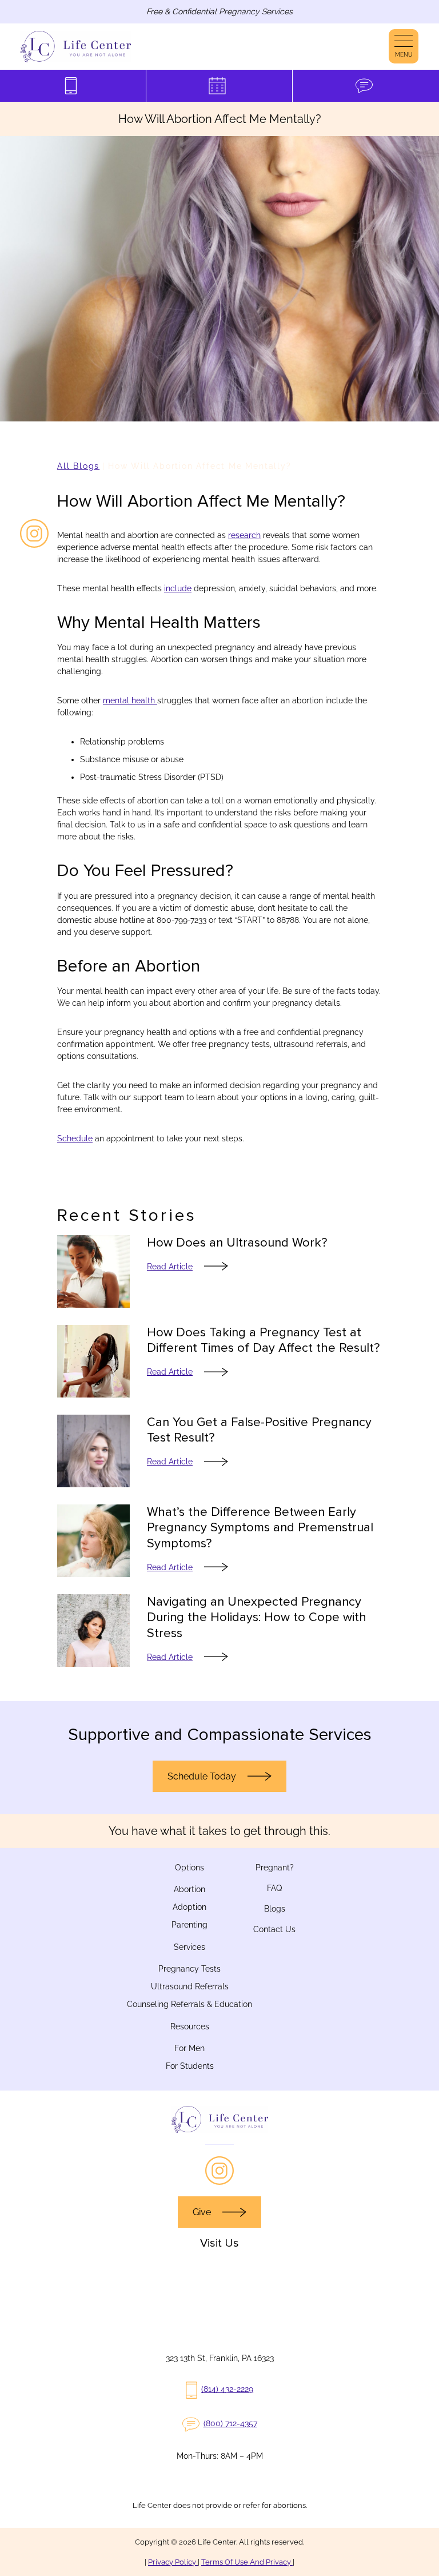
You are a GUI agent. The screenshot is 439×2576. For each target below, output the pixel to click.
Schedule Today (202, 1776)
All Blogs (78, 466)
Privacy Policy (173, 2562)
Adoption (189, 1907)
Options (189, 1868)
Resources (190, 2026)
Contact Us (274, 1929)
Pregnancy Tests (189, 1969)
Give (202, 2212)
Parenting (189, 1925)
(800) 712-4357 (230, 2423)
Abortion (189, 1889)
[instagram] (34, 533)
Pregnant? (275, 1868)
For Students (190, 2066)
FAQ (274, 1888)
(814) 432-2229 (227, 2389)
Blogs (275, 1909)
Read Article (170, 1267)
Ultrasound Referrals (190, 1986)
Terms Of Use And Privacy (247, 2562)
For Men (189, 2048)
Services (189, 1947)
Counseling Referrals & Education (189, 2004)
